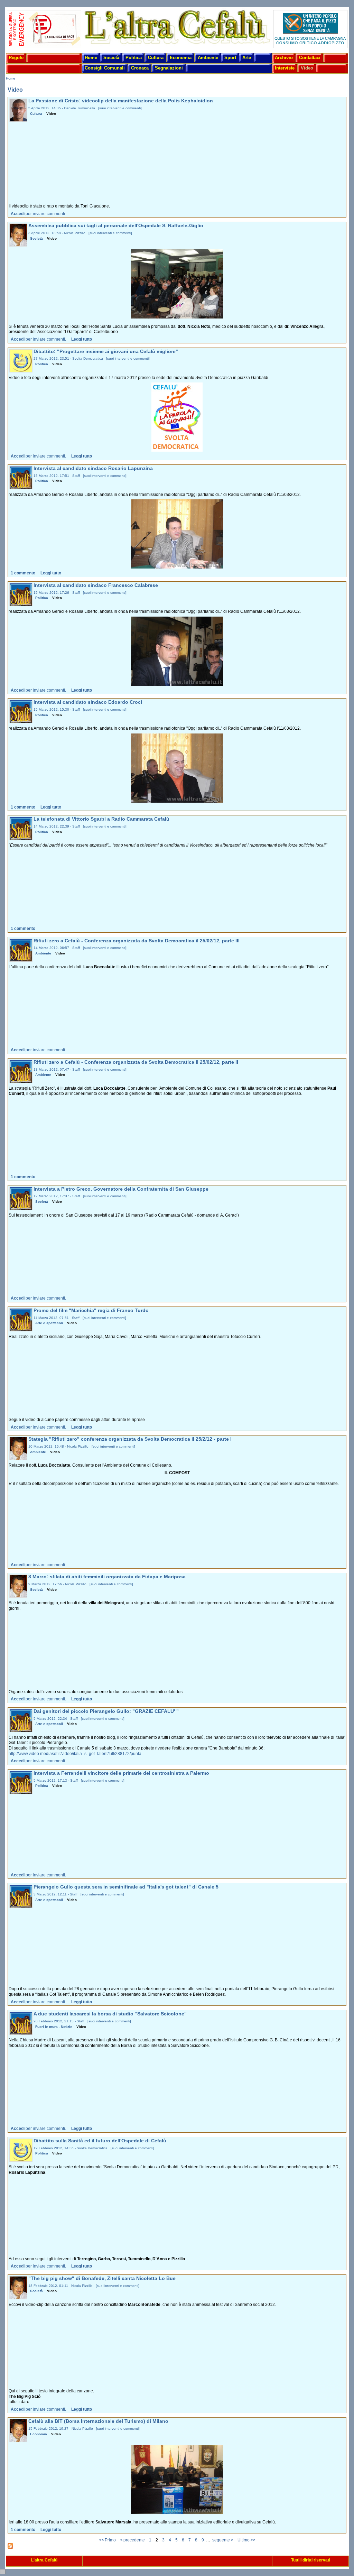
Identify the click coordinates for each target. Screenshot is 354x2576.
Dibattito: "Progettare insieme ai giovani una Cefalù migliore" (106, 352)
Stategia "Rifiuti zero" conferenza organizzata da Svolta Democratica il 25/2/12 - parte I (130, 1439)
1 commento (23, 573)
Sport (230, 58)
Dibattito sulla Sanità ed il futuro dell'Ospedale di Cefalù (100, 2141)
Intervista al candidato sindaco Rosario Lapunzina (93, 468)
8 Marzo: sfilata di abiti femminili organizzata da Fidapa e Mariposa (107, 1577)
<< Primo (107, 2540)
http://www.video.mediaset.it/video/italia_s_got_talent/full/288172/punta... (77, 1754)
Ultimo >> (246, 2540)
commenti (133, 108)
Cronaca (140, 68)
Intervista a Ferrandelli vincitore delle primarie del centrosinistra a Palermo (121, 1773)
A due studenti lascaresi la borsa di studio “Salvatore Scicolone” (110, 2014)
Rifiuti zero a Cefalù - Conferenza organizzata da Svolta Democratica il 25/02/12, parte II (136, 1062)
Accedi (18, 214)
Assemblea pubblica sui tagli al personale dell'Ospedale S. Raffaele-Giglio (116, 226)
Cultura (156, 58)
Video (307, 68)
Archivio (284, 58)
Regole (16, 58)
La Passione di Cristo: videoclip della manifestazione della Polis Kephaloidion (121, 101)
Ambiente (208, 58)
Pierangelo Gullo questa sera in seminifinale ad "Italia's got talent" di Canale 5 (126, 1887)
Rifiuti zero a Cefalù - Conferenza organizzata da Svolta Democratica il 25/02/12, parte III (137, 941)
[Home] (177, 45)
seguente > (223, 2540)
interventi (114, 108)
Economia (181, 58)
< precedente (132, 2540)
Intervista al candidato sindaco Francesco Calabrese (96, 585)
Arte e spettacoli (49, 1323)
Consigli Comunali (105, 68)
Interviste (285, 68)
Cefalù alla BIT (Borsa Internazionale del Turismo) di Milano (98, 2421)
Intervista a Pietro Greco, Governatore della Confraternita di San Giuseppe (121, 1189)
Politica (134, 58)
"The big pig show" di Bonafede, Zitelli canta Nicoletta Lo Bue (102, 2278)
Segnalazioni (169, 68)
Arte (247, 58)
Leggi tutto (82, 339)
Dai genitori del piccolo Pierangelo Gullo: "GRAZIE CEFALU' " (106, 1711)
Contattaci (310, 58)
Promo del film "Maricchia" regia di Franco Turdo (91, 1310)
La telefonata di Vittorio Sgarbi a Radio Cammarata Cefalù (101, 819)
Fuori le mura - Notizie (54, 2027)
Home (91, 58)
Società (111, 58)
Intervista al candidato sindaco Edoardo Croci (88, 702)
